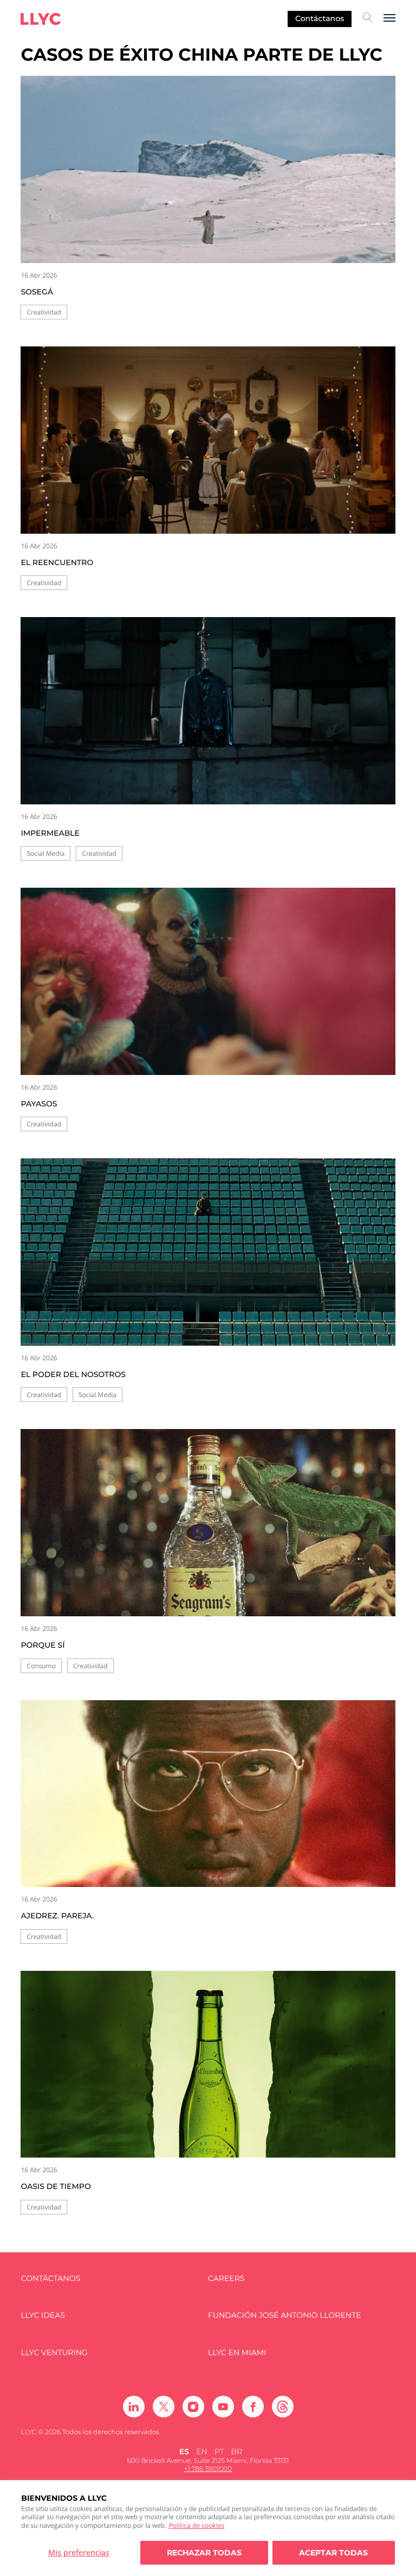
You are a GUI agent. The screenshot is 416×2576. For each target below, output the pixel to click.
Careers (226, 2279)
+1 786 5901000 (208, 2469)
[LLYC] (41, 19)
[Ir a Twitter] (164, 2407)
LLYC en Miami (237, 2353)
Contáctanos (320, 18)
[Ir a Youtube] (223, 2407)
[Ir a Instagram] (193, 2407)
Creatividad (44, 312)
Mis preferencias (79, 2552)
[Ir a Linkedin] (134, 2407)
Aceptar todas (333, 2553)
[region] (208, 2528)
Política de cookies (197, 2525)
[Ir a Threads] (283, 2407)
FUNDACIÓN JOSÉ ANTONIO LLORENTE (285, 2315)
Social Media (45, 853)
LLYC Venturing (54, 2353)
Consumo (41, 1666)
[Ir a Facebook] (253, 2407)
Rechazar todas (204, 2553)
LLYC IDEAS (43, 2315)
